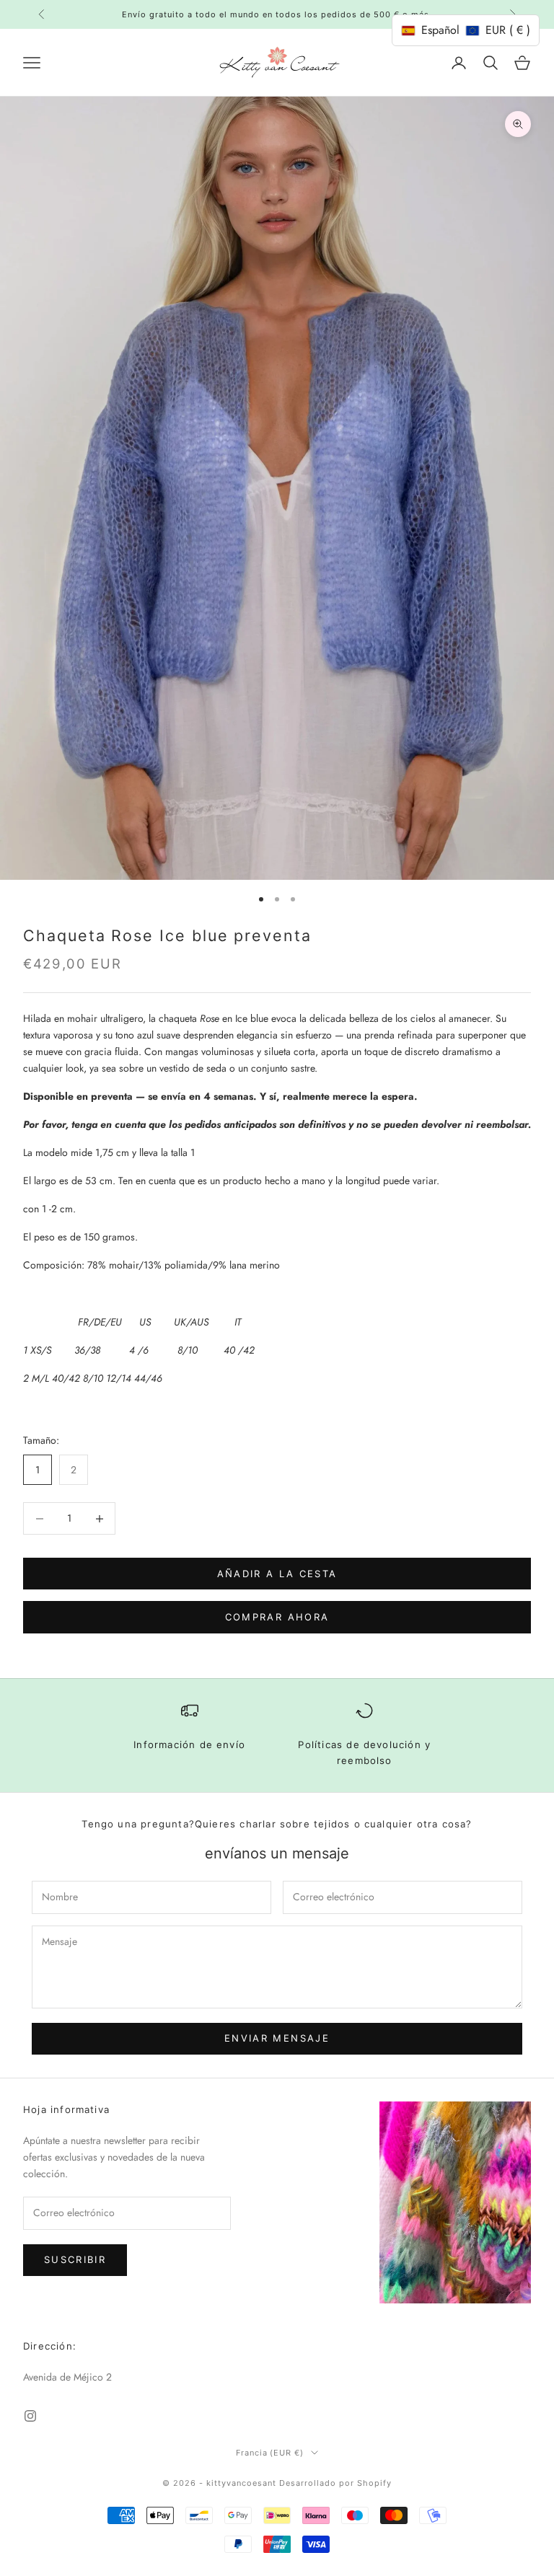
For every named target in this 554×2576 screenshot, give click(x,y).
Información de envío (189, 1744)
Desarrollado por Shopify (335, 2483)
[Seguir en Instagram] (30, 2416)
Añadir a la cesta (277, 1574)
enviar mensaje (277, 2038)
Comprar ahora (277, 1617)
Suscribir (75, 2259)
